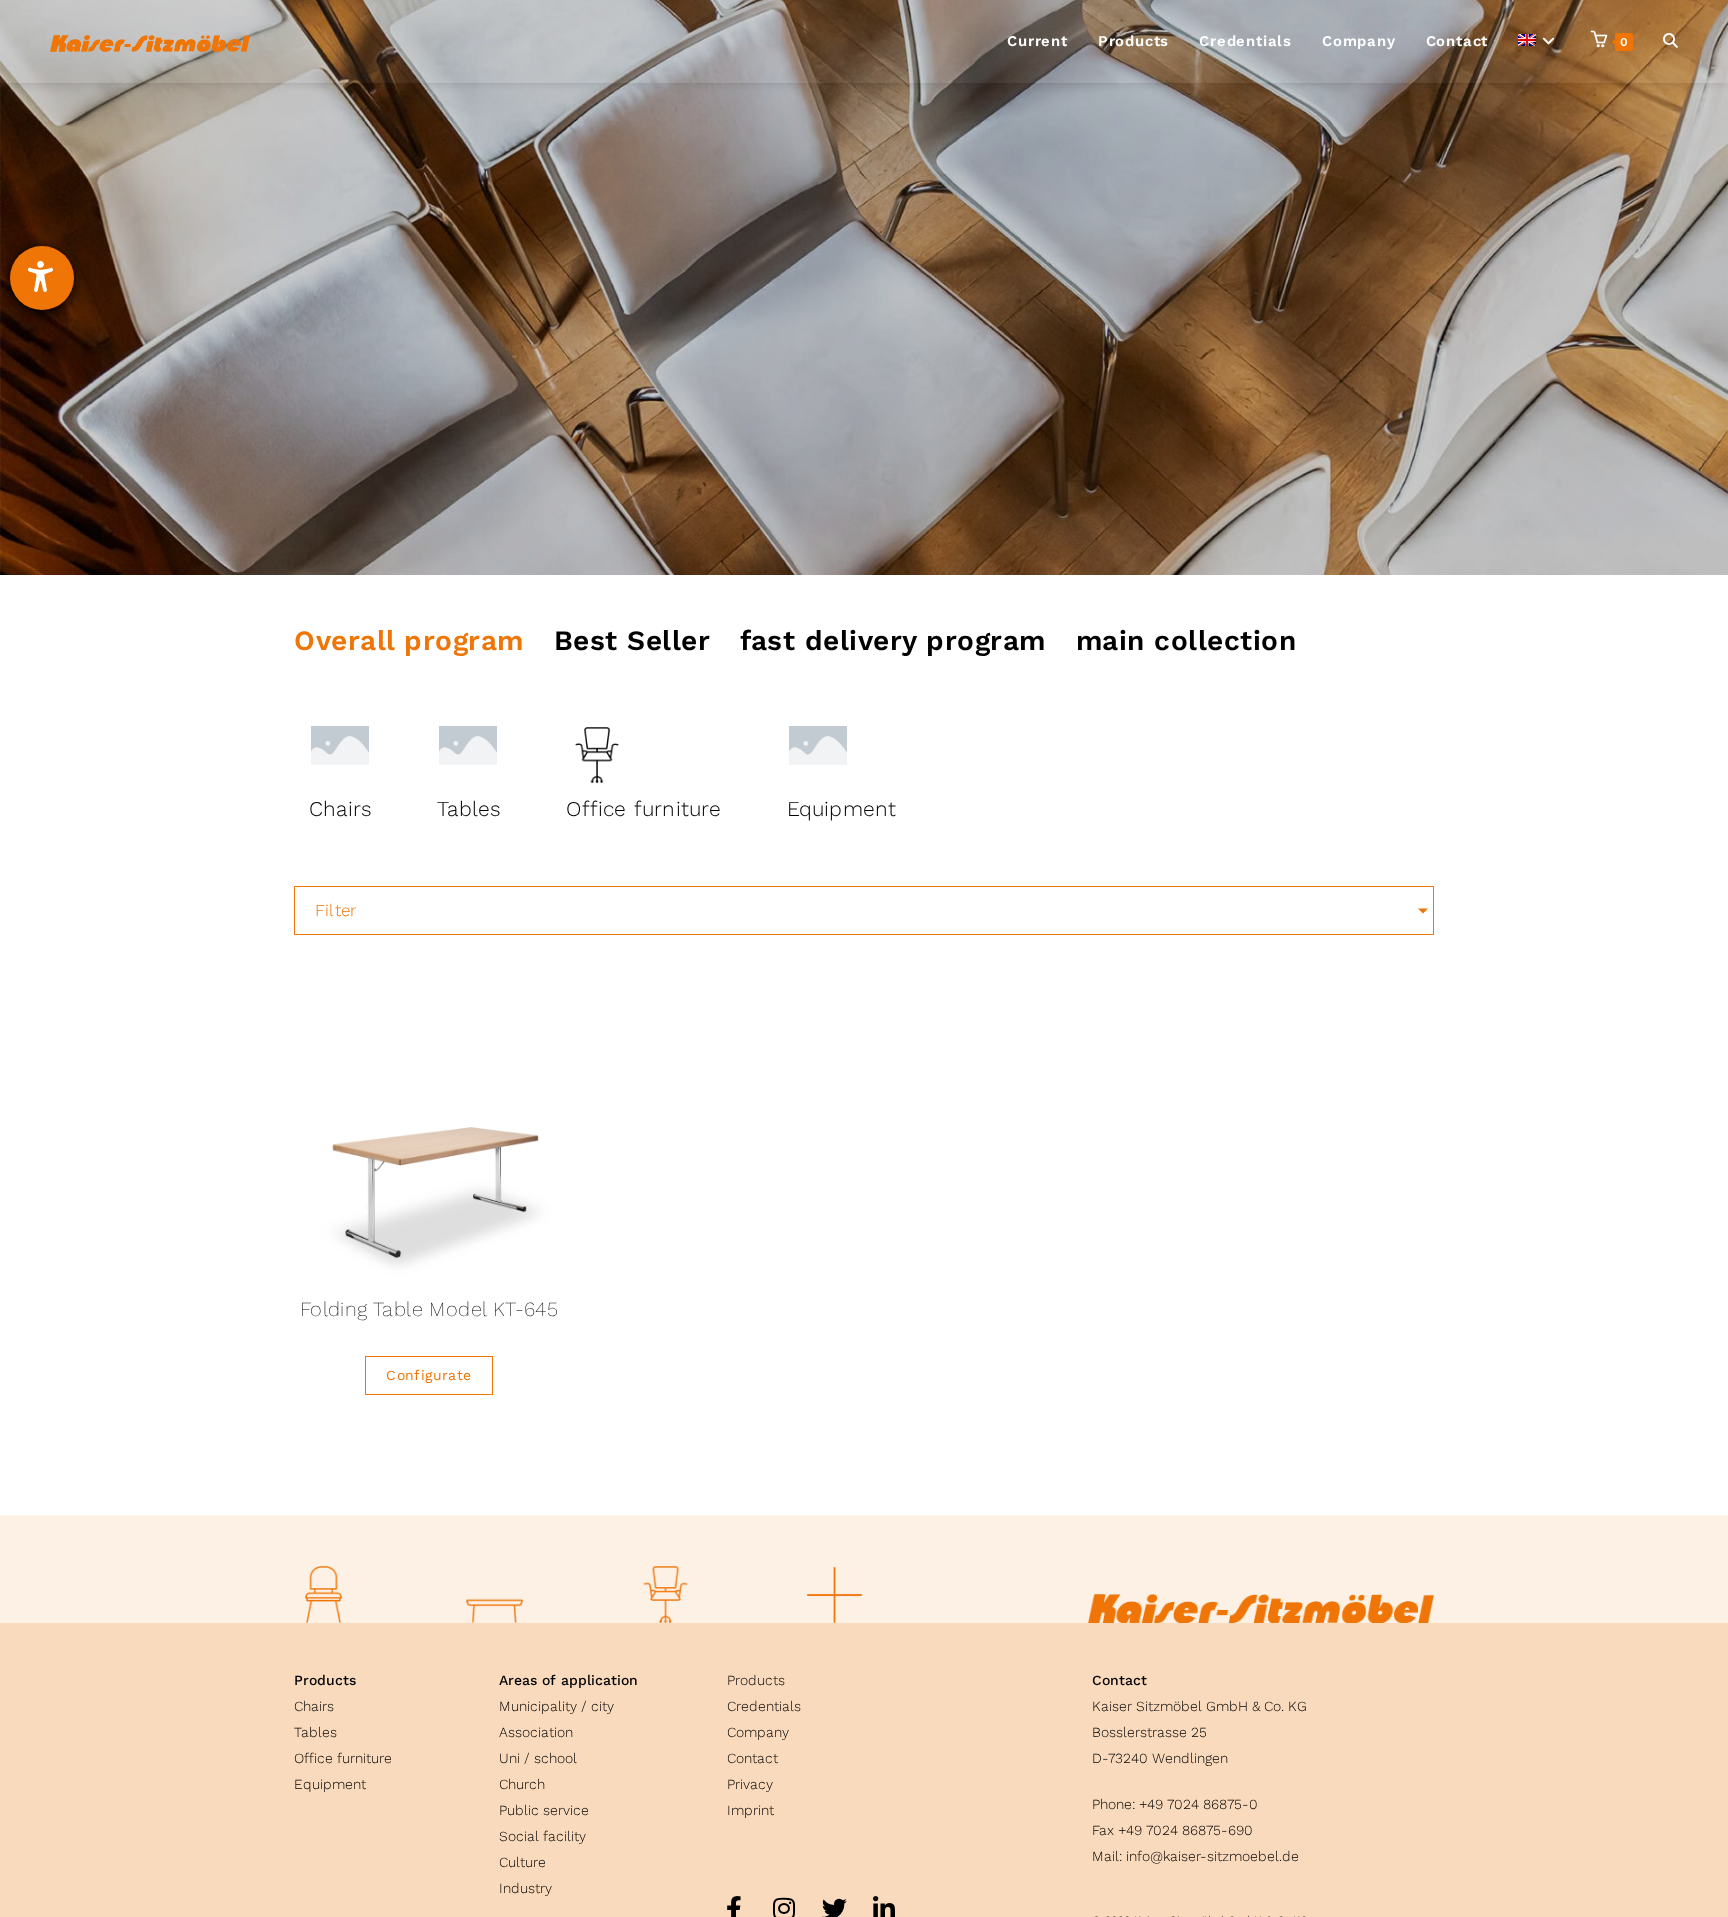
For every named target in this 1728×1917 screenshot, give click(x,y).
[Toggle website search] (1670, 41)
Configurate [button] (428, 1375)
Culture (522, 1862)
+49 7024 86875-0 (1198, 1804)
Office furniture (343, 1758)
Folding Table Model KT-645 (429, 1309)
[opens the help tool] (42, 278)
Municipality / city (556, 1706)
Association (536, 1732)
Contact (752, 1758)
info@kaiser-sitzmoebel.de (1212, 1856)
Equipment (330, 1784)
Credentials (764, 1706)
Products (325, 1680)
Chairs (314, 1706)
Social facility (542, 1836)
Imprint (750, 1810)
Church (522, 1784)
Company (758, 1732)
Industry (525, 1888)
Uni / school (538, 1758)
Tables (315, 1732)
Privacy (750, 1784)
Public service (544, 1810)
